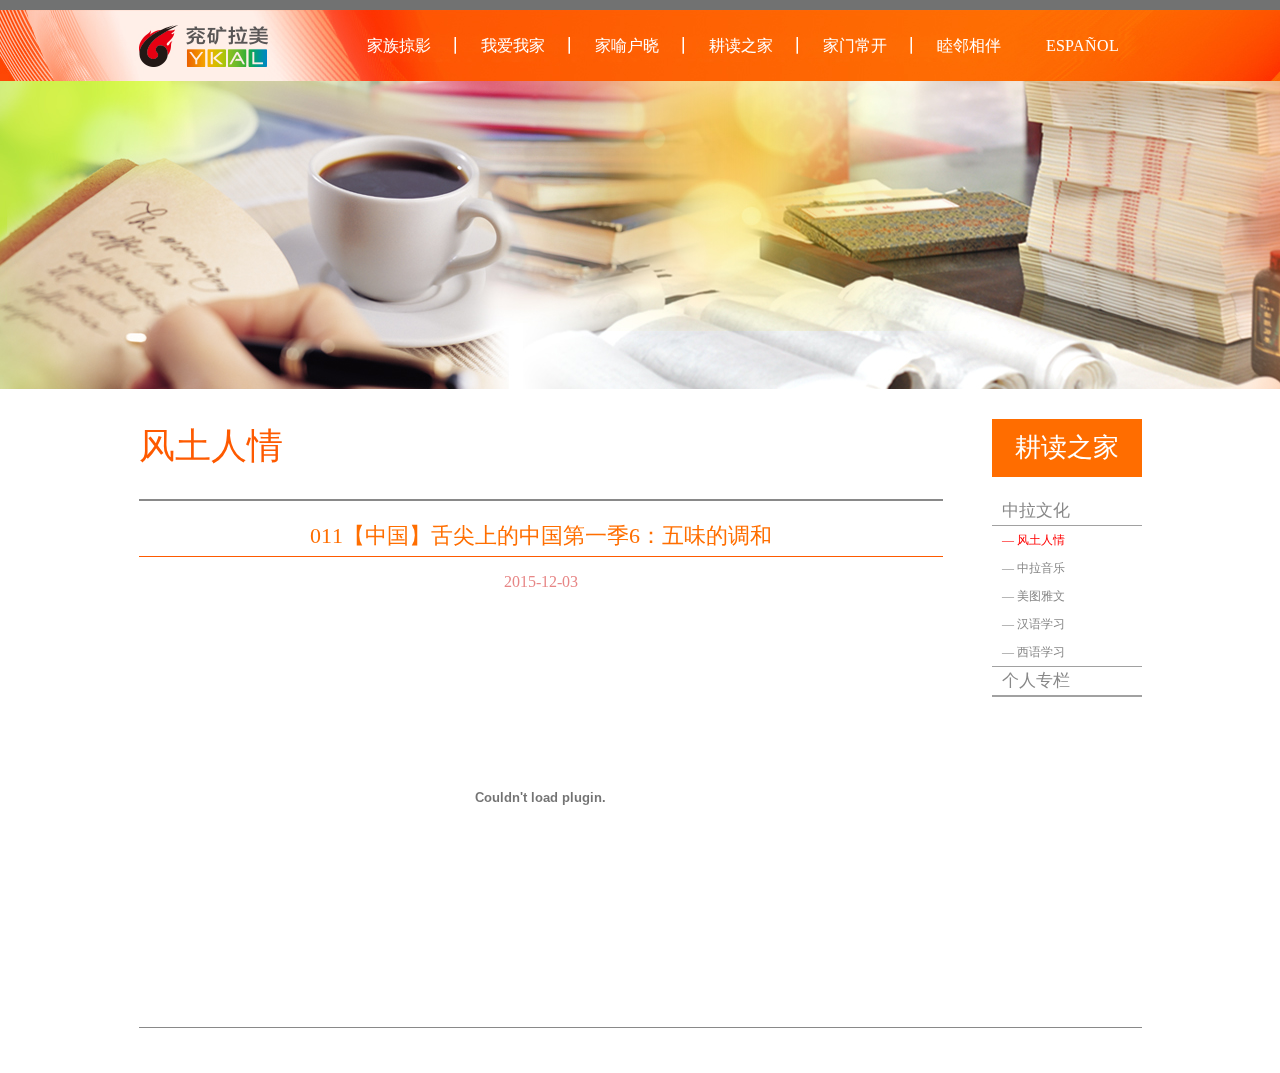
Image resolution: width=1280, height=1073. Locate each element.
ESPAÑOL (1082, 45)
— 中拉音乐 (1033, 568)
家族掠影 (399, 45)
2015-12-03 (541, 581)
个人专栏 (1036, 680)
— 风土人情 (1033, 540)
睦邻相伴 (969, 45)
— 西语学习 (1033, 652)
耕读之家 (741, 45)
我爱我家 (513, 45)
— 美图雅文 (1033, 596)
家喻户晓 (627, 45)
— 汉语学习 (1033, 624)
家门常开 (855, 45)
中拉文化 (1036, 510)
